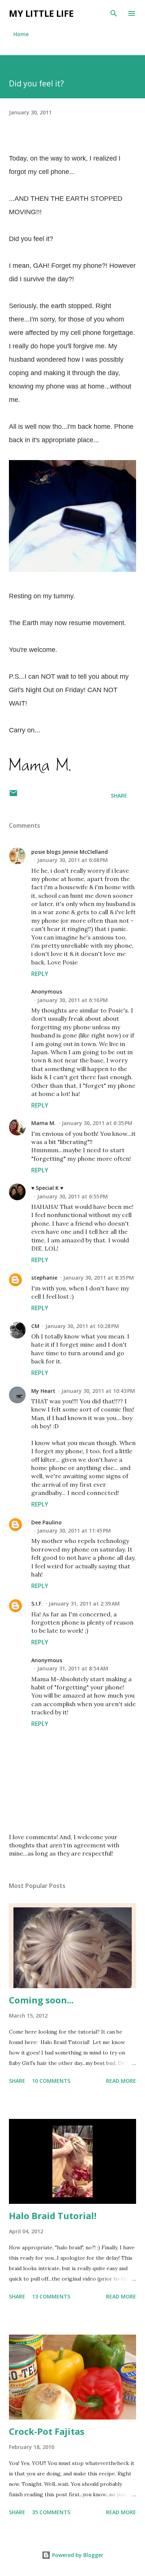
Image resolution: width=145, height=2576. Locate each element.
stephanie (44, 1278)
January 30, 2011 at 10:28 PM (82, 1326)
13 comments (51, 2296)
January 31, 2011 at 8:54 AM (73, 1668)
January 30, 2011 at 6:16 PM (72, 1000)
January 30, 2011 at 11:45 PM (74, 1531)
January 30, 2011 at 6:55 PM (72, 1196)
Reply (40, 974)
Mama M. (43, 1123)
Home (21, 34)
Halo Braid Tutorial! (53, 2216)
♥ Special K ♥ (47, 1188)
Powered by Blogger (77, 2555)
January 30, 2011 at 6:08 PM (72, 860)
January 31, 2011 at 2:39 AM (84, 1604)
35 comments (51, 2512)
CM (35, 1326)
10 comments (51, 2081)
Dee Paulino (46, 1522)
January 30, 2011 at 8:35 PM (99, 1278)
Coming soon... (41, 2000)
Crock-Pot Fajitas (47, 2431)
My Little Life (41, 13)
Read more (121, 2081)
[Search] (114, 13)
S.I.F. (37, 1604)
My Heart (43, 1391)
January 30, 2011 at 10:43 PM (98, 1391)
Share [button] (119, 796)
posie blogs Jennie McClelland (70, 852)
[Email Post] (13, 796)
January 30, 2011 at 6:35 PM (97, 1123)
